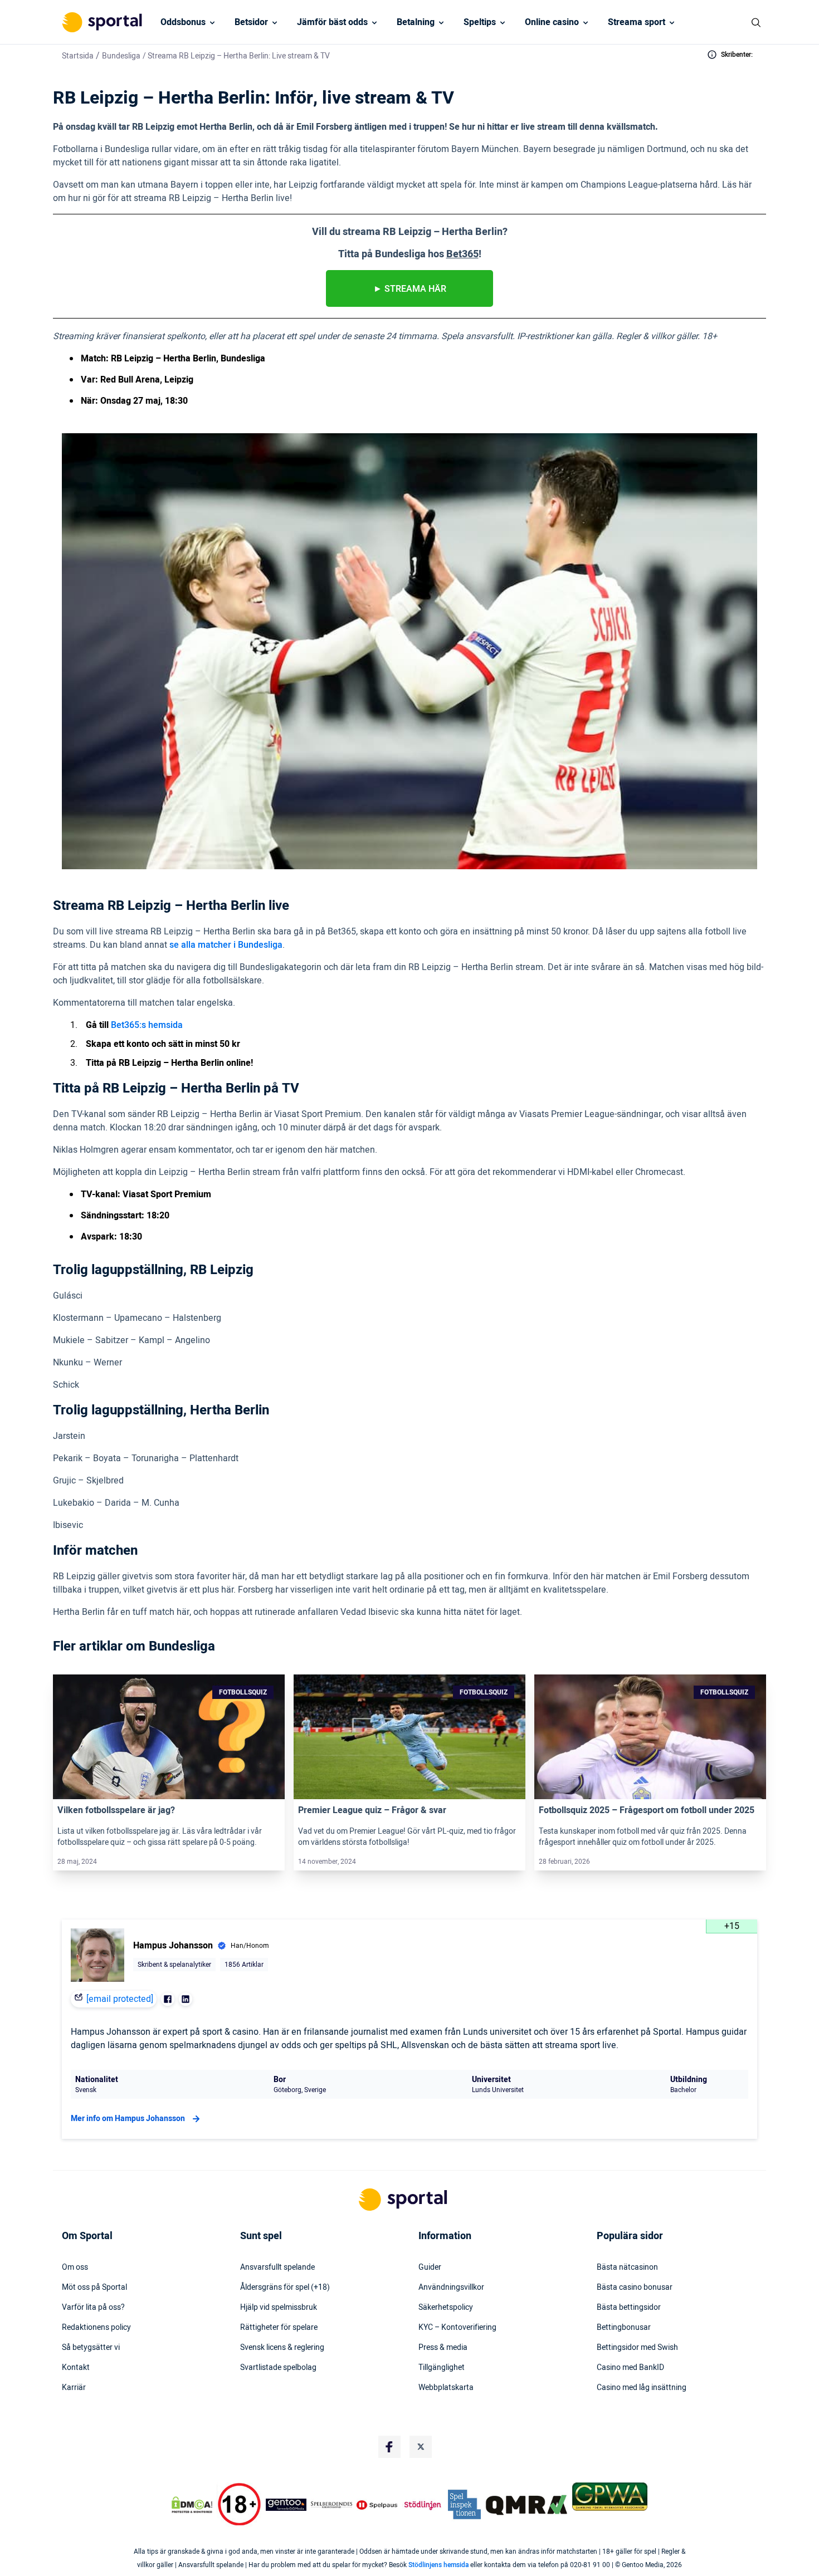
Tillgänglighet (442, 2368)
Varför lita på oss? (93, 2308)
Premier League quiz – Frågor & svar (372, 1810)
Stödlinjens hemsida (438, 2565)
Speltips (480, 22)
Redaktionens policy (96, 2328)
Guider (430, 2268)
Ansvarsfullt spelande (277, 2268)
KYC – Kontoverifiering (457, 2328)
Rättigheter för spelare (279, 2328)
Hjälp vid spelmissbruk (279, 2308)
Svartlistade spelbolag (278, 2368)
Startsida (78, 56)
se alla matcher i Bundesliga (226, 945)
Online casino (552, 22)
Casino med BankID (630, 2368)
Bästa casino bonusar (635, 2288)
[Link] (169, 1737)
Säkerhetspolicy (446, 2308)
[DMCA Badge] (192, 2505)
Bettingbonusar (624, 2328)
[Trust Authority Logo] (286, 2505)
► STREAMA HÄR (410, 289)
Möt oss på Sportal (94, 2288)
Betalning (416, 22)
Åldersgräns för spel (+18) (285, 2288)
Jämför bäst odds (332, 22)
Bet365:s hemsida (147, 1025)
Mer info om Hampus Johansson (128, 2119)
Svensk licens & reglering (282, 2348)
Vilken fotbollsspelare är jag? (116, 1810)
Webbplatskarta (446, 2388)
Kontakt (76, 2368)
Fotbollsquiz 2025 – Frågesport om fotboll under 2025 (647, 1810)
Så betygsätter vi (91, 2348)
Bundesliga (121, 56)
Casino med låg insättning (642, 2388)
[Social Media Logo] (389, 2447)
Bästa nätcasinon (627, 2268)
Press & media (443, 2348)
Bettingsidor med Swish (637, 2348)
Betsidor (251, 22)
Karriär (74, 2388)
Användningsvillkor (451, 2288)
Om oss (75, 2268)
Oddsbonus (183, 22)
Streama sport (637, 22)
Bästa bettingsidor (629, 2308)
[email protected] (120, 1999)
